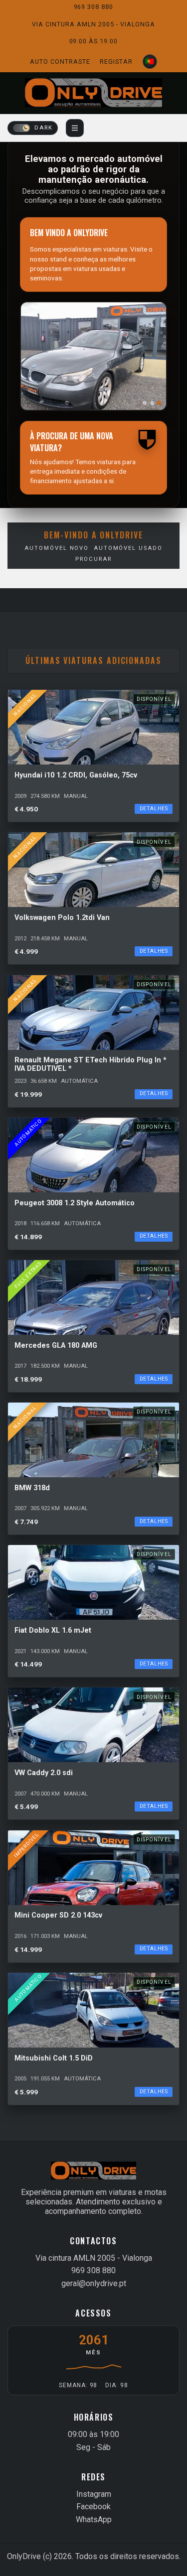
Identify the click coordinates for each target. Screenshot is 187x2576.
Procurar (93, 559)
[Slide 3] (159, 403)
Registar (116, 62)
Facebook (93, 2507)
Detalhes (154, 809)
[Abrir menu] (75, 128)
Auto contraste (60, 62)
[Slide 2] (152, 403)
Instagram (94, 2494)
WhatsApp (94, 2519)
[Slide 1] (145, 403)
